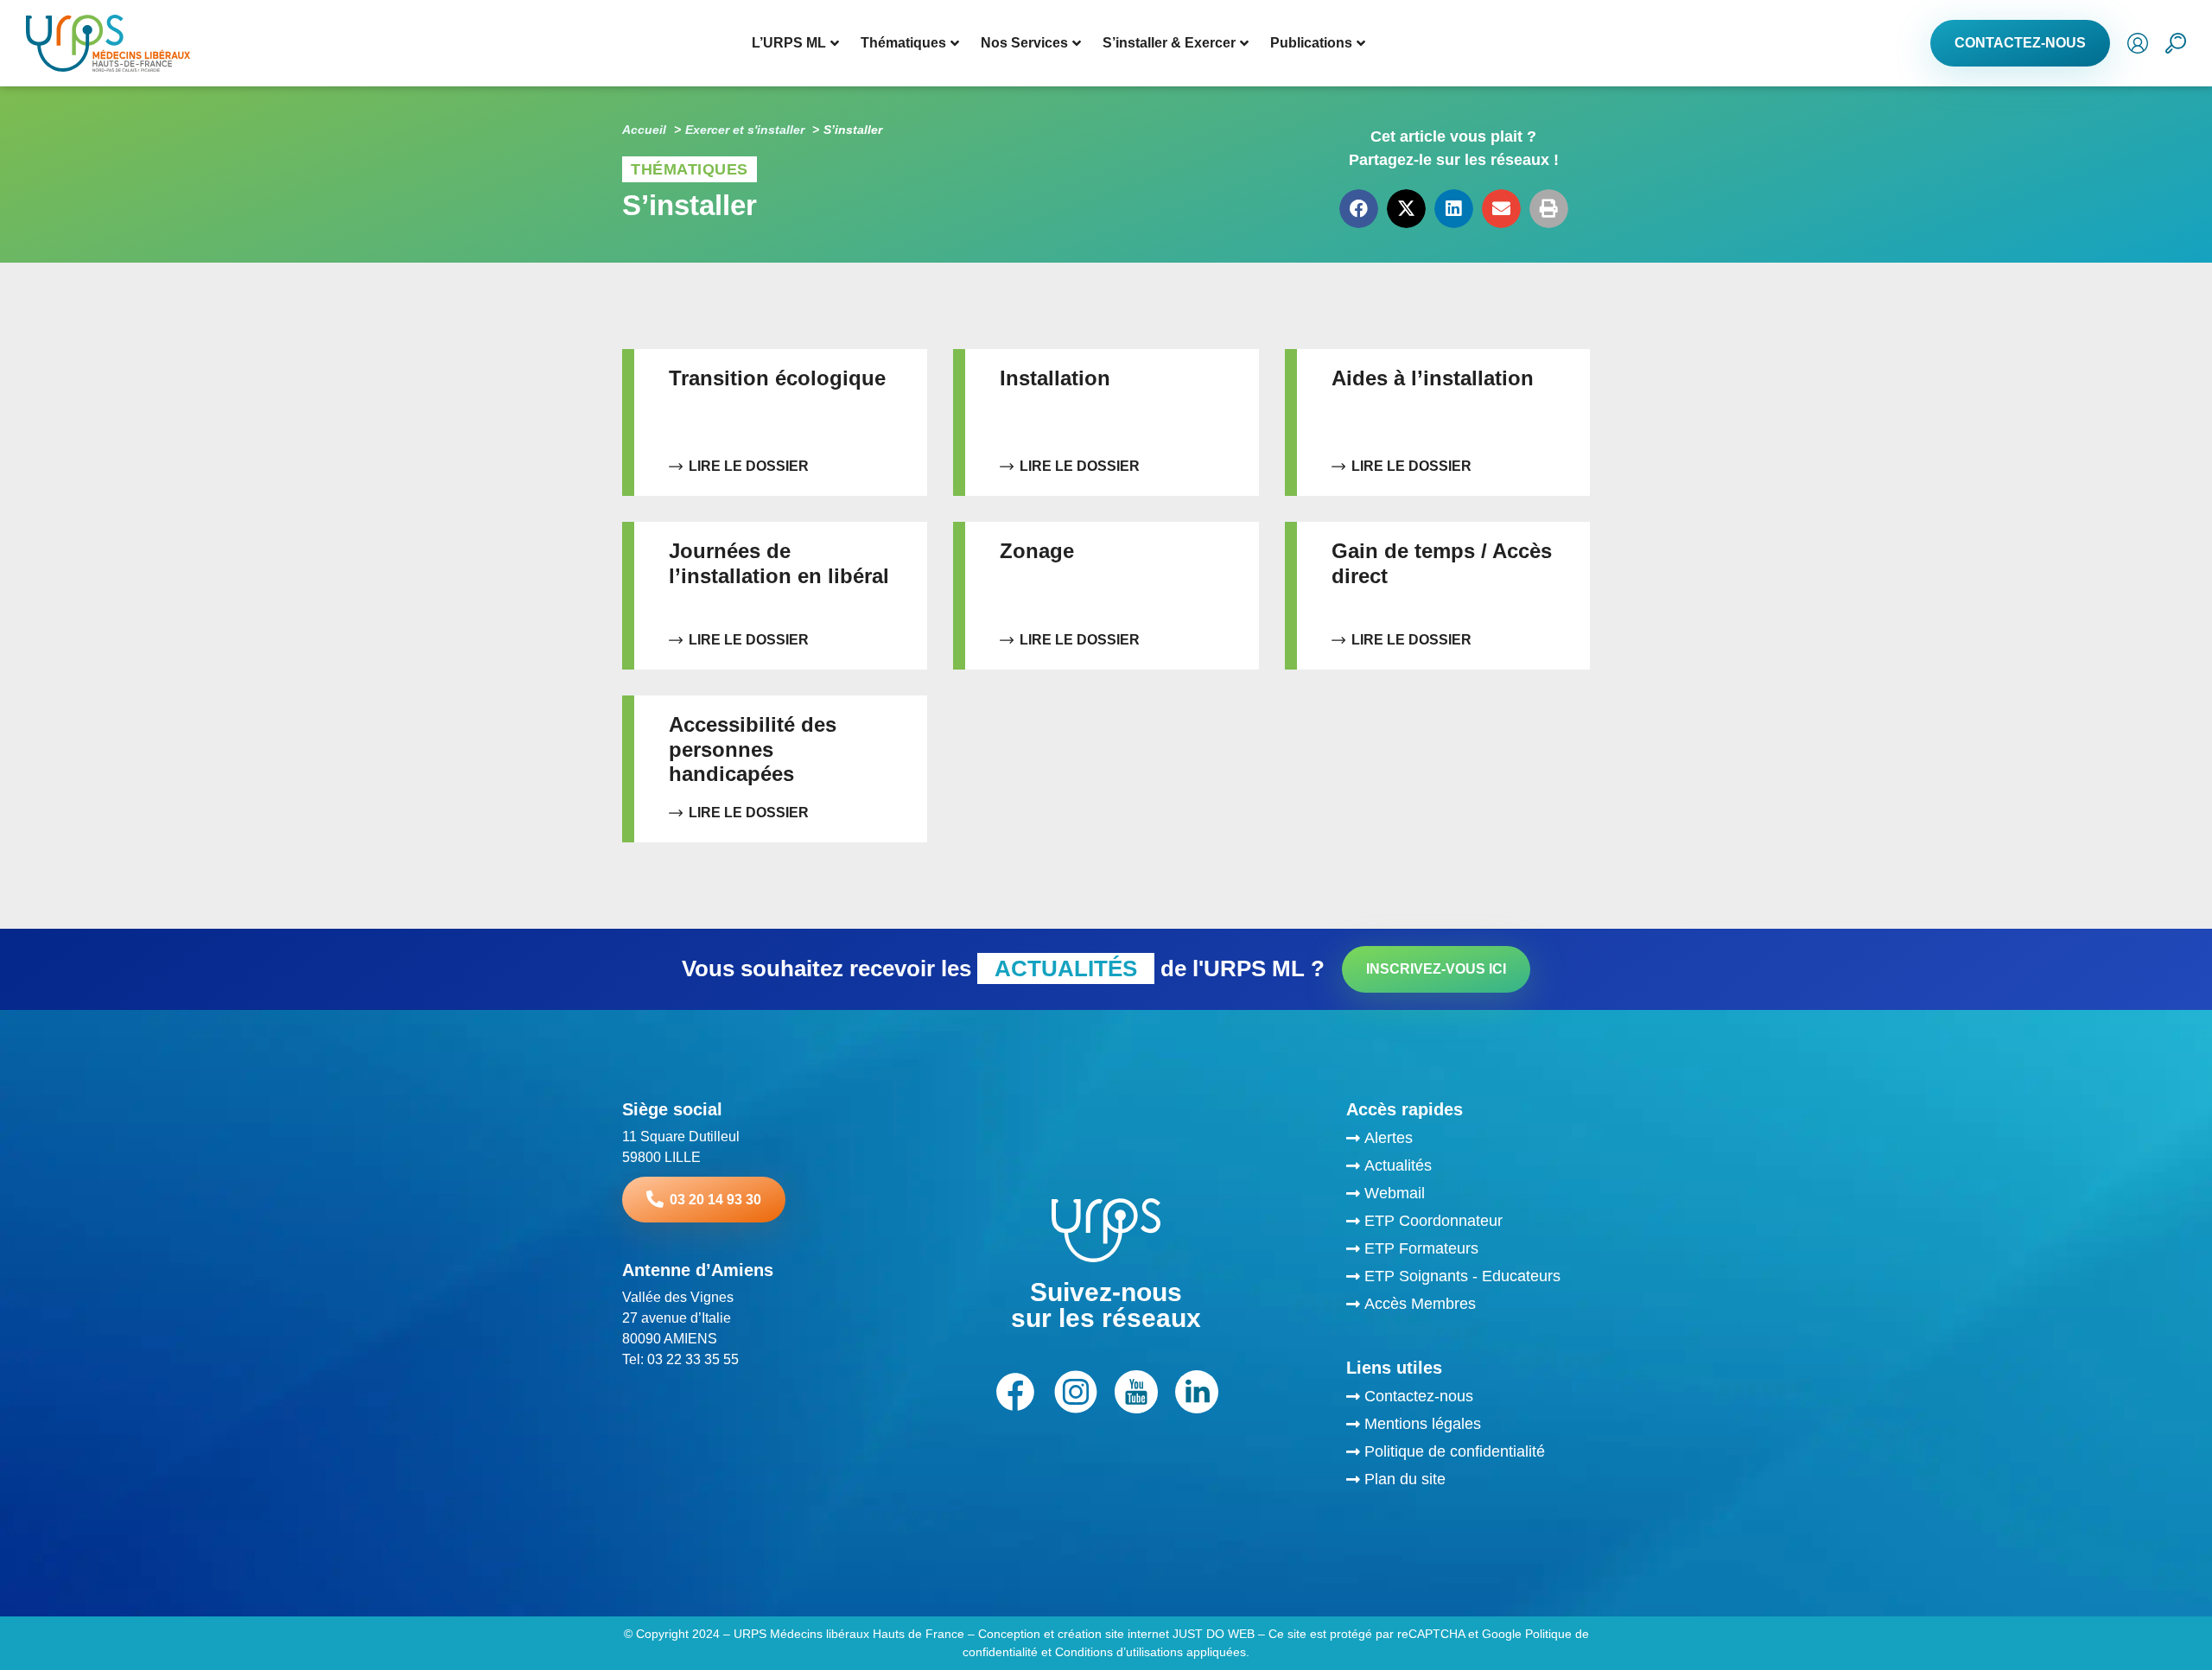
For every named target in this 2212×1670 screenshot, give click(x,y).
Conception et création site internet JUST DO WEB (1116, 1634)
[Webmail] (1468, 1196)
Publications (1311, 43)
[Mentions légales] (1468, 1426)
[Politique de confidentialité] (1468, 1454)
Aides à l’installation (1433, 378)
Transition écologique (777, 378)
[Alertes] (1468, 1140)
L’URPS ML (789, 43)
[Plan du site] (1468, 1482)
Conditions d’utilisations (1117, 1652)
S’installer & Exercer (1169, 43)
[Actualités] (1468, 1168)
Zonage (1037, 551)
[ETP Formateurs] (1468, 1251)
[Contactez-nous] (1468, 1399)
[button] (1359, 209)
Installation (1055, 378)
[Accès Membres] (1468, 1306)
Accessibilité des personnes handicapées (753, 749)
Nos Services (1024, 43)
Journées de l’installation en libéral (779, 563)
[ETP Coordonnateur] (1468, 1223)
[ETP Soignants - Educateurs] (1468, 1279)
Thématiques (903, 43)
